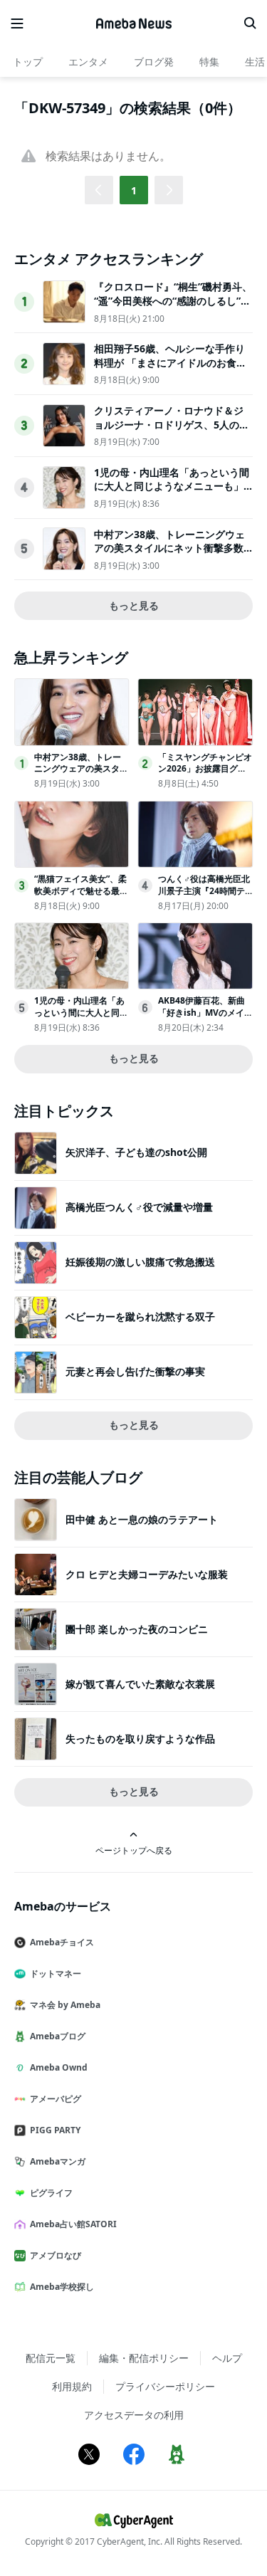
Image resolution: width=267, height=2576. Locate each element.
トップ (28, 62)
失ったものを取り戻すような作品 (140, 1739)
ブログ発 (154, 62)
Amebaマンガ (58, 2161)
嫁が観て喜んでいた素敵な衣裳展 (140, 1684)
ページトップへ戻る (134, 1850)
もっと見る (134, 605)
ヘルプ (227, 2358)
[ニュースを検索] (250, 23)
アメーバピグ (56, 2099)
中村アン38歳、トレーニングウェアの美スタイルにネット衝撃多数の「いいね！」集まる (169, 548)
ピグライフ (51, 2193)
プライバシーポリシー (165, 2386)
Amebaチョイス (62, 1942)
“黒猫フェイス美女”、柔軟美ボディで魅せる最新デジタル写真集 (81, 891)
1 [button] (134, 190)
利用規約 (72, 2386)
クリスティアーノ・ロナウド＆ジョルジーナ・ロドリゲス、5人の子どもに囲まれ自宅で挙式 (172, 424)
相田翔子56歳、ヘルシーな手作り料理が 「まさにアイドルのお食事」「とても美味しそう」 (169, 362)
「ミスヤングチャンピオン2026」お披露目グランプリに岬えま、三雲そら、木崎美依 (205, 775)
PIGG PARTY (55, 2130)
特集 (209, 62)
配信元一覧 (51, 2358)
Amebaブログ (58, 2036)
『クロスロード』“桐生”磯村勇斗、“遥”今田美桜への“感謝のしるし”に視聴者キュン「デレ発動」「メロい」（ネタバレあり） (173, 307)
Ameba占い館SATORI (73, 2224)
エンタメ (88, 62)
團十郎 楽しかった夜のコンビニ (137, 1629)
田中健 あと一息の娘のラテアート (142, 1519)
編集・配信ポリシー (144, 2358)
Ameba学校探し (62, 2287)
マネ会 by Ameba (65, 2005)
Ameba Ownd (59, 2067)
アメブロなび (56, 2255)
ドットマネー (56, 1973)
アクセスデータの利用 (134, 2415)
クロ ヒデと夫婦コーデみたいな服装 (147, 1574)
